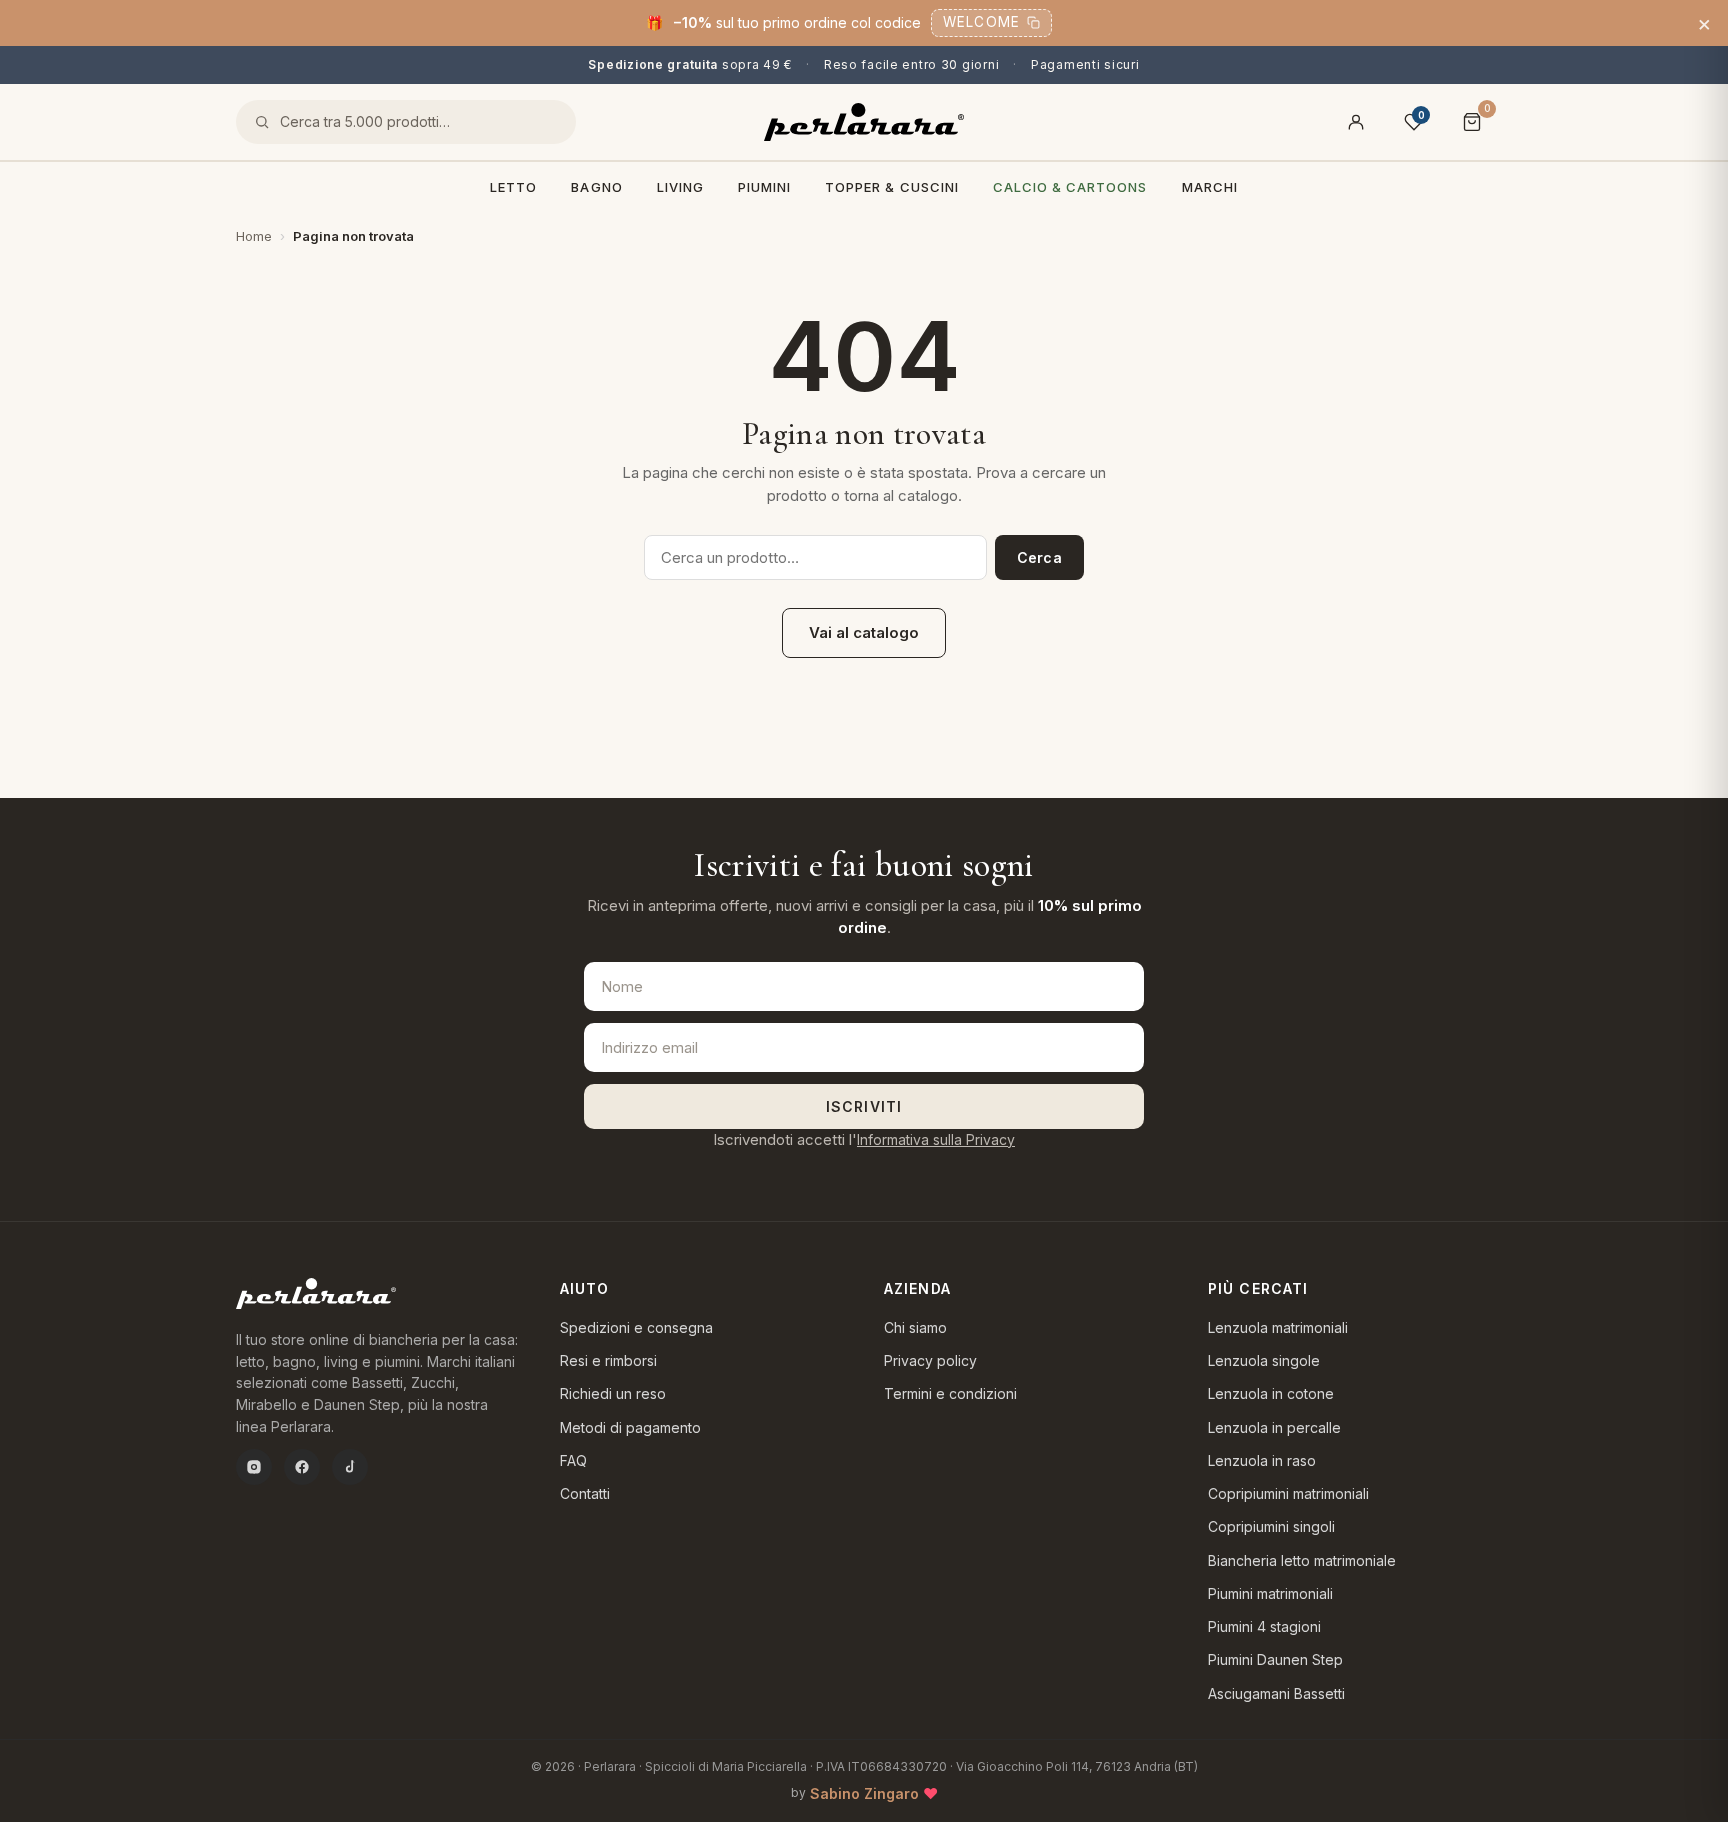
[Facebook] (302, 1467)
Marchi (1210, 187)
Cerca (1039, 557)
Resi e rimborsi (608, 1360)
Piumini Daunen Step (1275, 1659)
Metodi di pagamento (630, 1427)
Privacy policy (930, 1360)
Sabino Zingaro (864, 1793)
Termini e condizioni (950, 1393)
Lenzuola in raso (1262, 1460)
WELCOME (981, 22)
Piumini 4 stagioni (1264, 1626)
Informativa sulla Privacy (936, 1139)
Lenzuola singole (1264, 1360)
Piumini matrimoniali (1270, 1593)
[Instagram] (254, 1467)
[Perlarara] (864, 122)
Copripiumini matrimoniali (1288, 1493)
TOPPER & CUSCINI (892, 187)
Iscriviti (864, 1106)
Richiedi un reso (613, 1393)
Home (254, 236)
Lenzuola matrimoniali (1278, 1327)
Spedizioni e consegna (636, 1327)
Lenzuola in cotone (1271, 1393)
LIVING (680, 187)
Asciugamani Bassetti (1276, 1693)
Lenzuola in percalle (1274, 1427)
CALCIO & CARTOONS (1070, 187)
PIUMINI (764, 187)
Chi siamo (915, 1327)
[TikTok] (350, 1467)
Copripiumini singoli (1271, 1526)
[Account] (1356, 122)
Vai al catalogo (864, 632)
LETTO (513, 187)
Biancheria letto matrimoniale (1302, 1560)
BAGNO (596, 187)
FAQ (573, 1460)
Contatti (585, 1493)
